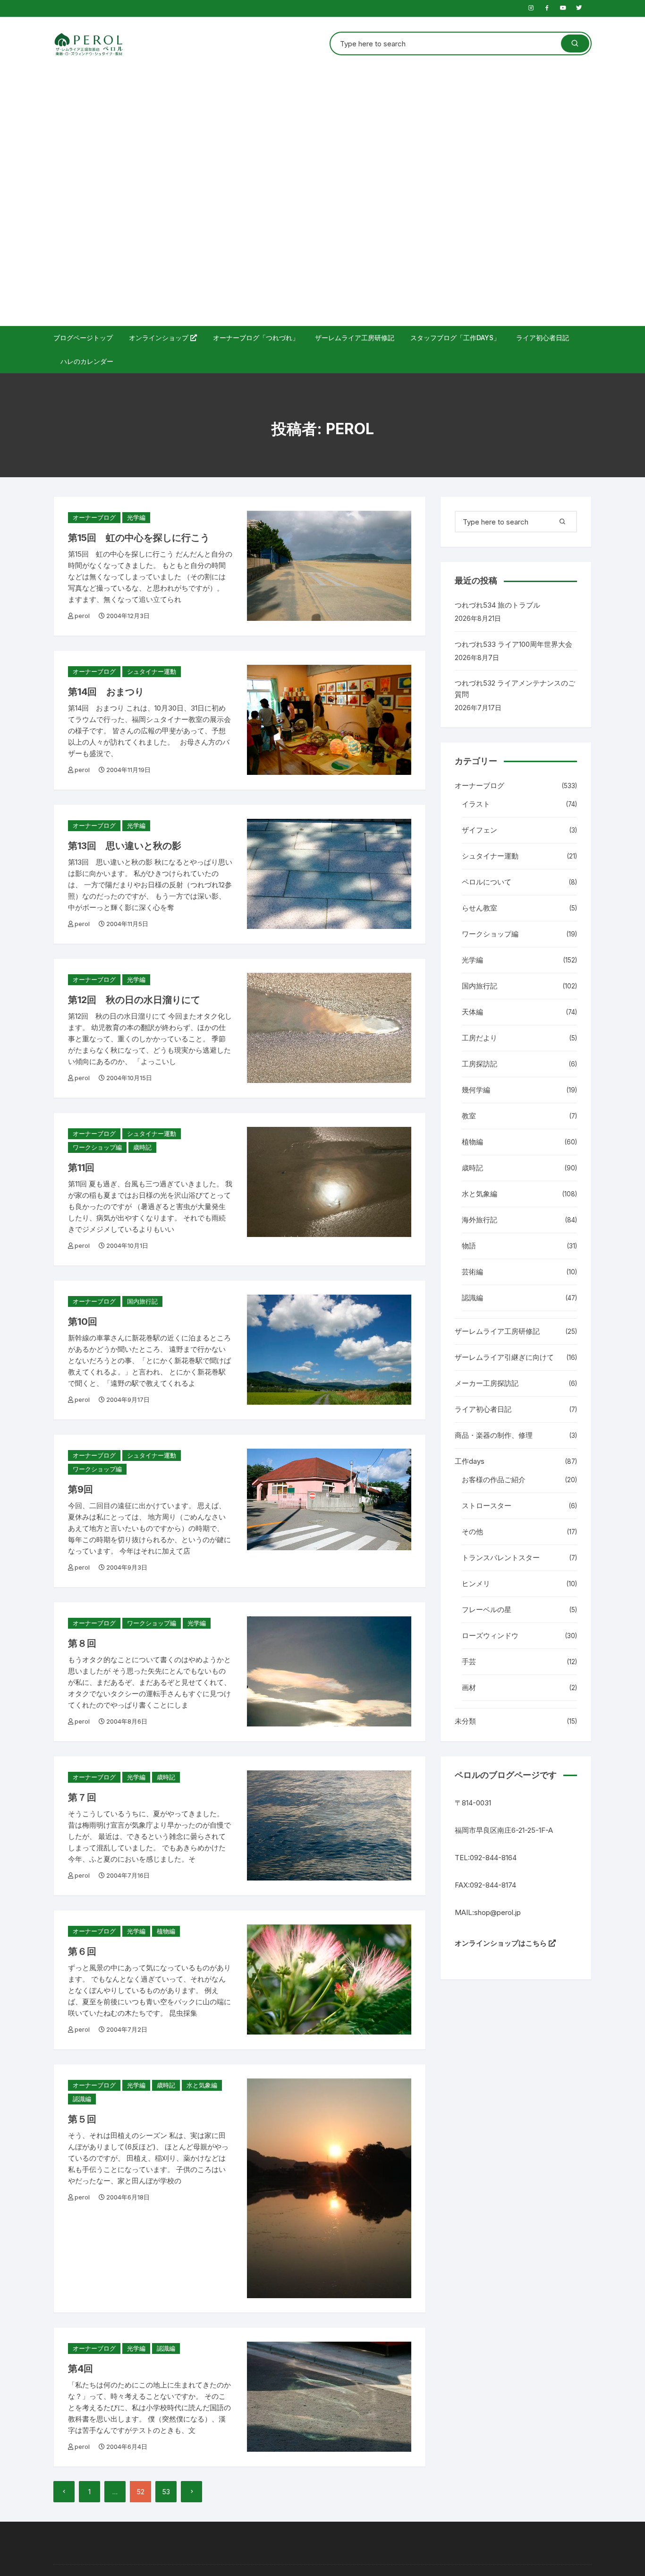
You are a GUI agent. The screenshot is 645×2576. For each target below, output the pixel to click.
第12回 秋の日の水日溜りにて (134, 1000)
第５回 (82, 2119)
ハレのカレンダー (87, 361)
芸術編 (472, 1272)
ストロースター (487, 1506)
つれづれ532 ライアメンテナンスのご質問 (515, 689)
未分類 (465, 1721)
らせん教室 (480, 908)
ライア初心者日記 (543, 338)
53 (166, 2492)
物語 (469, 1246)
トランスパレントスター (501, 1558)
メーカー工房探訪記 (487, 1383)
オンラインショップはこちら (502, 1943)
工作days (470, 1461)
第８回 (82, 1643)
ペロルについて (487, 882)
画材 (469, 1687)
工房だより (480, 1038)
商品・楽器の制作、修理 (494, 1435)
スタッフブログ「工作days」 (455, 338)
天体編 (472, 1012)
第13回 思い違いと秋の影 (125, 846)
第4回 (81, 2369)
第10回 (83, 1322)
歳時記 (142, 1147)
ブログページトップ (83, 338)
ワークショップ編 (97, 1147)
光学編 (136, 517)
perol (82, 616)
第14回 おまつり (106, 692)
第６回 (82, 1951)
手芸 (469, 1662)
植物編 (166, 1931)
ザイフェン (480, 830)
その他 (472, 1532)
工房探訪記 (480, 1064)
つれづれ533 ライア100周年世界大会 (513, 644)
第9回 (81, 1489)
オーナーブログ (94, 517)
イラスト (476, 804)
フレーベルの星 (487, 1610)
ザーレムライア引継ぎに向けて (504, 1357)
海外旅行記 (480, 1220)
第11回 (81, 1168)
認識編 (82, 2099)
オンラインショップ (160, 338)
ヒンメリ (476, 1584)
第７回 (82, 1797)
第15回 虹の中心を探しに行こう (139, 538)
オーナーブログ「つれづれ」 (256, 338)
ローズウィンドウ (490, 1636)
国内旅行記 (142, 1301)
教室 (469, 1116)
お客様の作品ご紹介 (494, 1480)
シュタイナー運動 (152, 671)
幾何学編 (476, 1090)
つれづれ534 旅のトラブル (497, 605)
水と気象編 (202, 2085)
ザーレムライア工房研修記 (355, 338)
